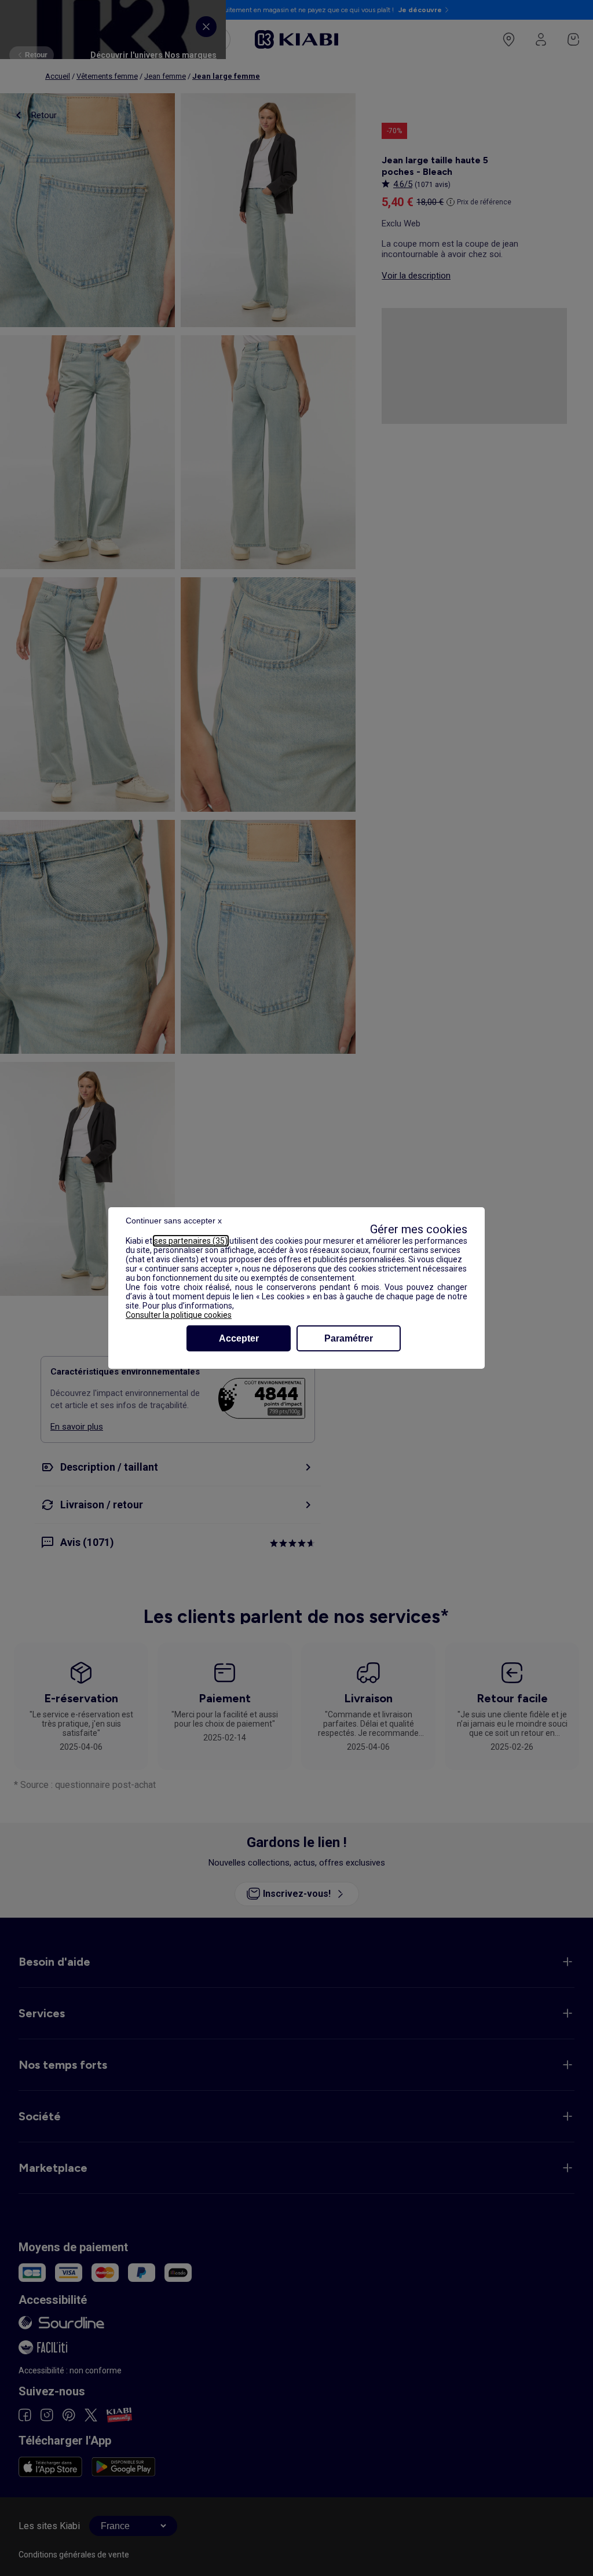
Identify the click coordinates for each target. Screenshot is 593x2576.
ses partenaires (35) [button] (191, 1241)
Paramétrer (349, 1338)
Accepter (239, 1338)
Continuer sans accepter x (174, 1221)
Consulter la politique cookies (179, 1315)
